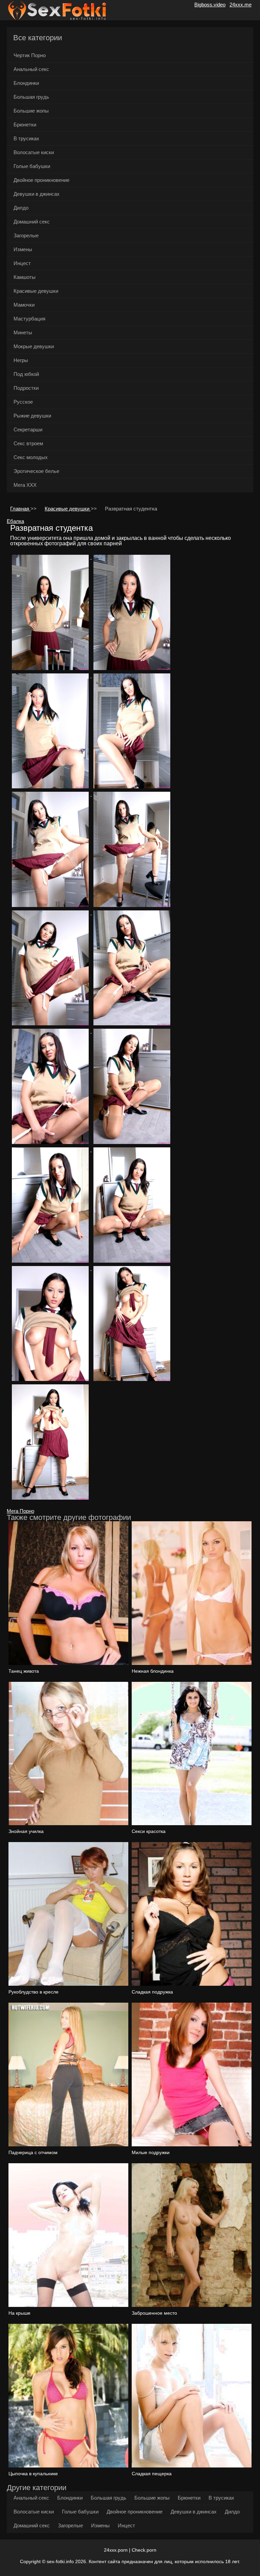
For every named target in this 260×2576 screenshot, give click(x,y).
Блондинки (26, 83)
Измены (23, 249)
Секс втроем (28, 443)
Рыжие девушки (32, 416)
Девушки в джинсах (37, 194)
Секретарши (28, 430)
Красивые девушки (36, 291)
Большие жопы (31, 111)
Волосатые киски (34, 152)
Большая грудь (31, 97)
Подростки (26, 388)
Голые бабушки (32, 166)
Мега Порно (20, 1511)
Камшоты (25, 277)
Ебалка (15, 521)
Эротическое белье (36, 471)
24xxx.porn (116, 2550)
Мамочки (24, 305)
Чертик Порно (30, 55)
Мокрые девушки (34, 346)
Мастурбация (29, 319)
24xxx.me (241, 5)
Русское (23, 402)
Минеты (23, 332)
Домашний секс (32, 222)
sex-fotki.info (60, 2561)
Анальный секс (31, 69)
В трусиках (26, 138)
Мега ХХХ (25, 485)
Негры (21, 360)
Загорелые (26, 235)
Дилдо (21, 208)
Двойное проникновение (41, 180)
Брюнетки (25, 125)
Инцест (22, 263)
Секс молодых (31, 457)
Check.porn (144, 2550)
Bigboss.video (210, 5)
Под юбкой (26, 374)
